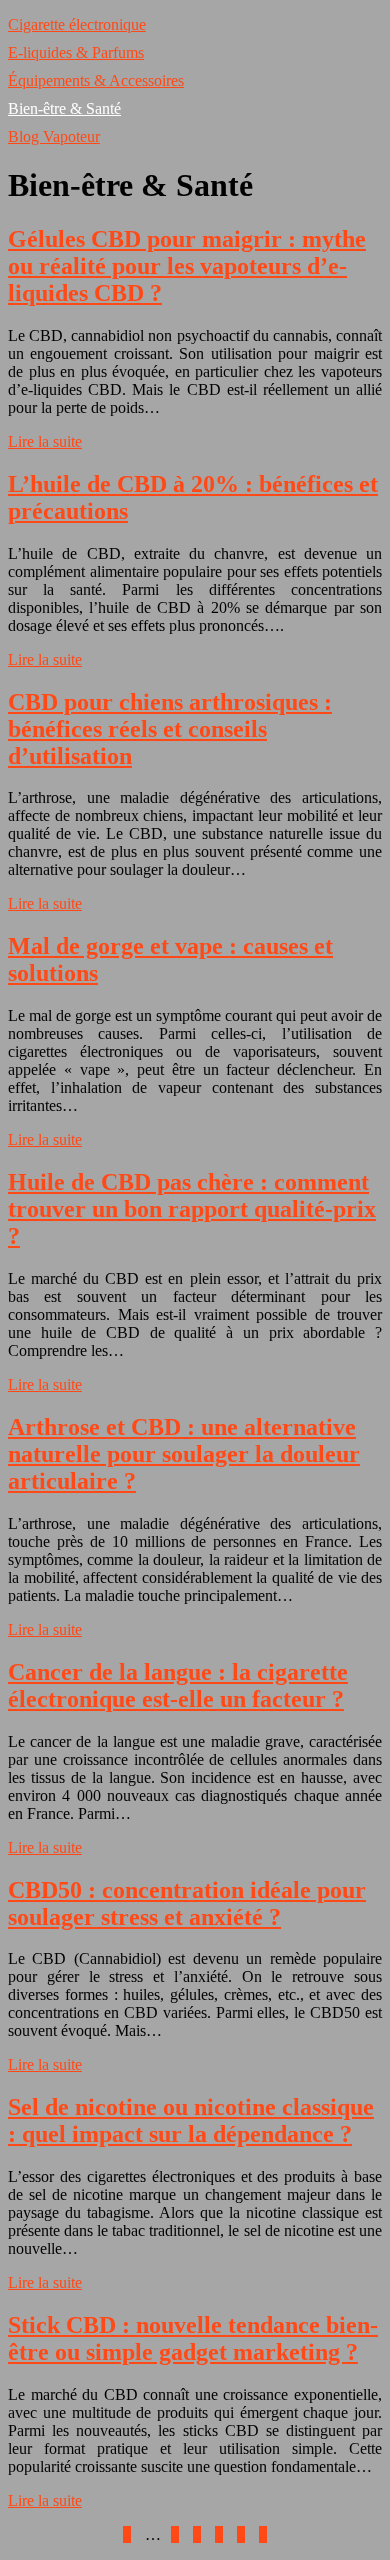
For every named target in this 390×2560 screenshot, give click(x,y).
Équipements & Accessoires (96, 80)
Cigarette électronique (77, 24)
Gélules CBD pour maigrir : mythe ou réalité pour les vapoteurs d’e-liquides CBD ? (187, 266)
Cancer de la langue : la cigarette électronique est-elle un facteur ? (178, 1685)
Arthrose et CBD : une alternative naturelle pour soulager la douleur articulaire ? (184, 1454)
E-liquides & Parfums (76, 52)
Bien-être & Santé (64, 108)
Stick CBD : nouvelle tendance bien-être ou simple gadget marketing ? (193, 2338)
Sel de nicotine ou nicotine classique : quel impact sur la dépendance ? (191, 2120)
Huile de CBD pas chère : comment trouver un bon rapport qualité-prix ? (192, 1209)
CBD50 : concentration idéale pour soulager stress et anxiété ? (187, 1903)
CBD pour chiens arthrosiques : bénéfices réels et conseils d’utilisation (170, 729)
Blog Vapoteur (54, 136)
